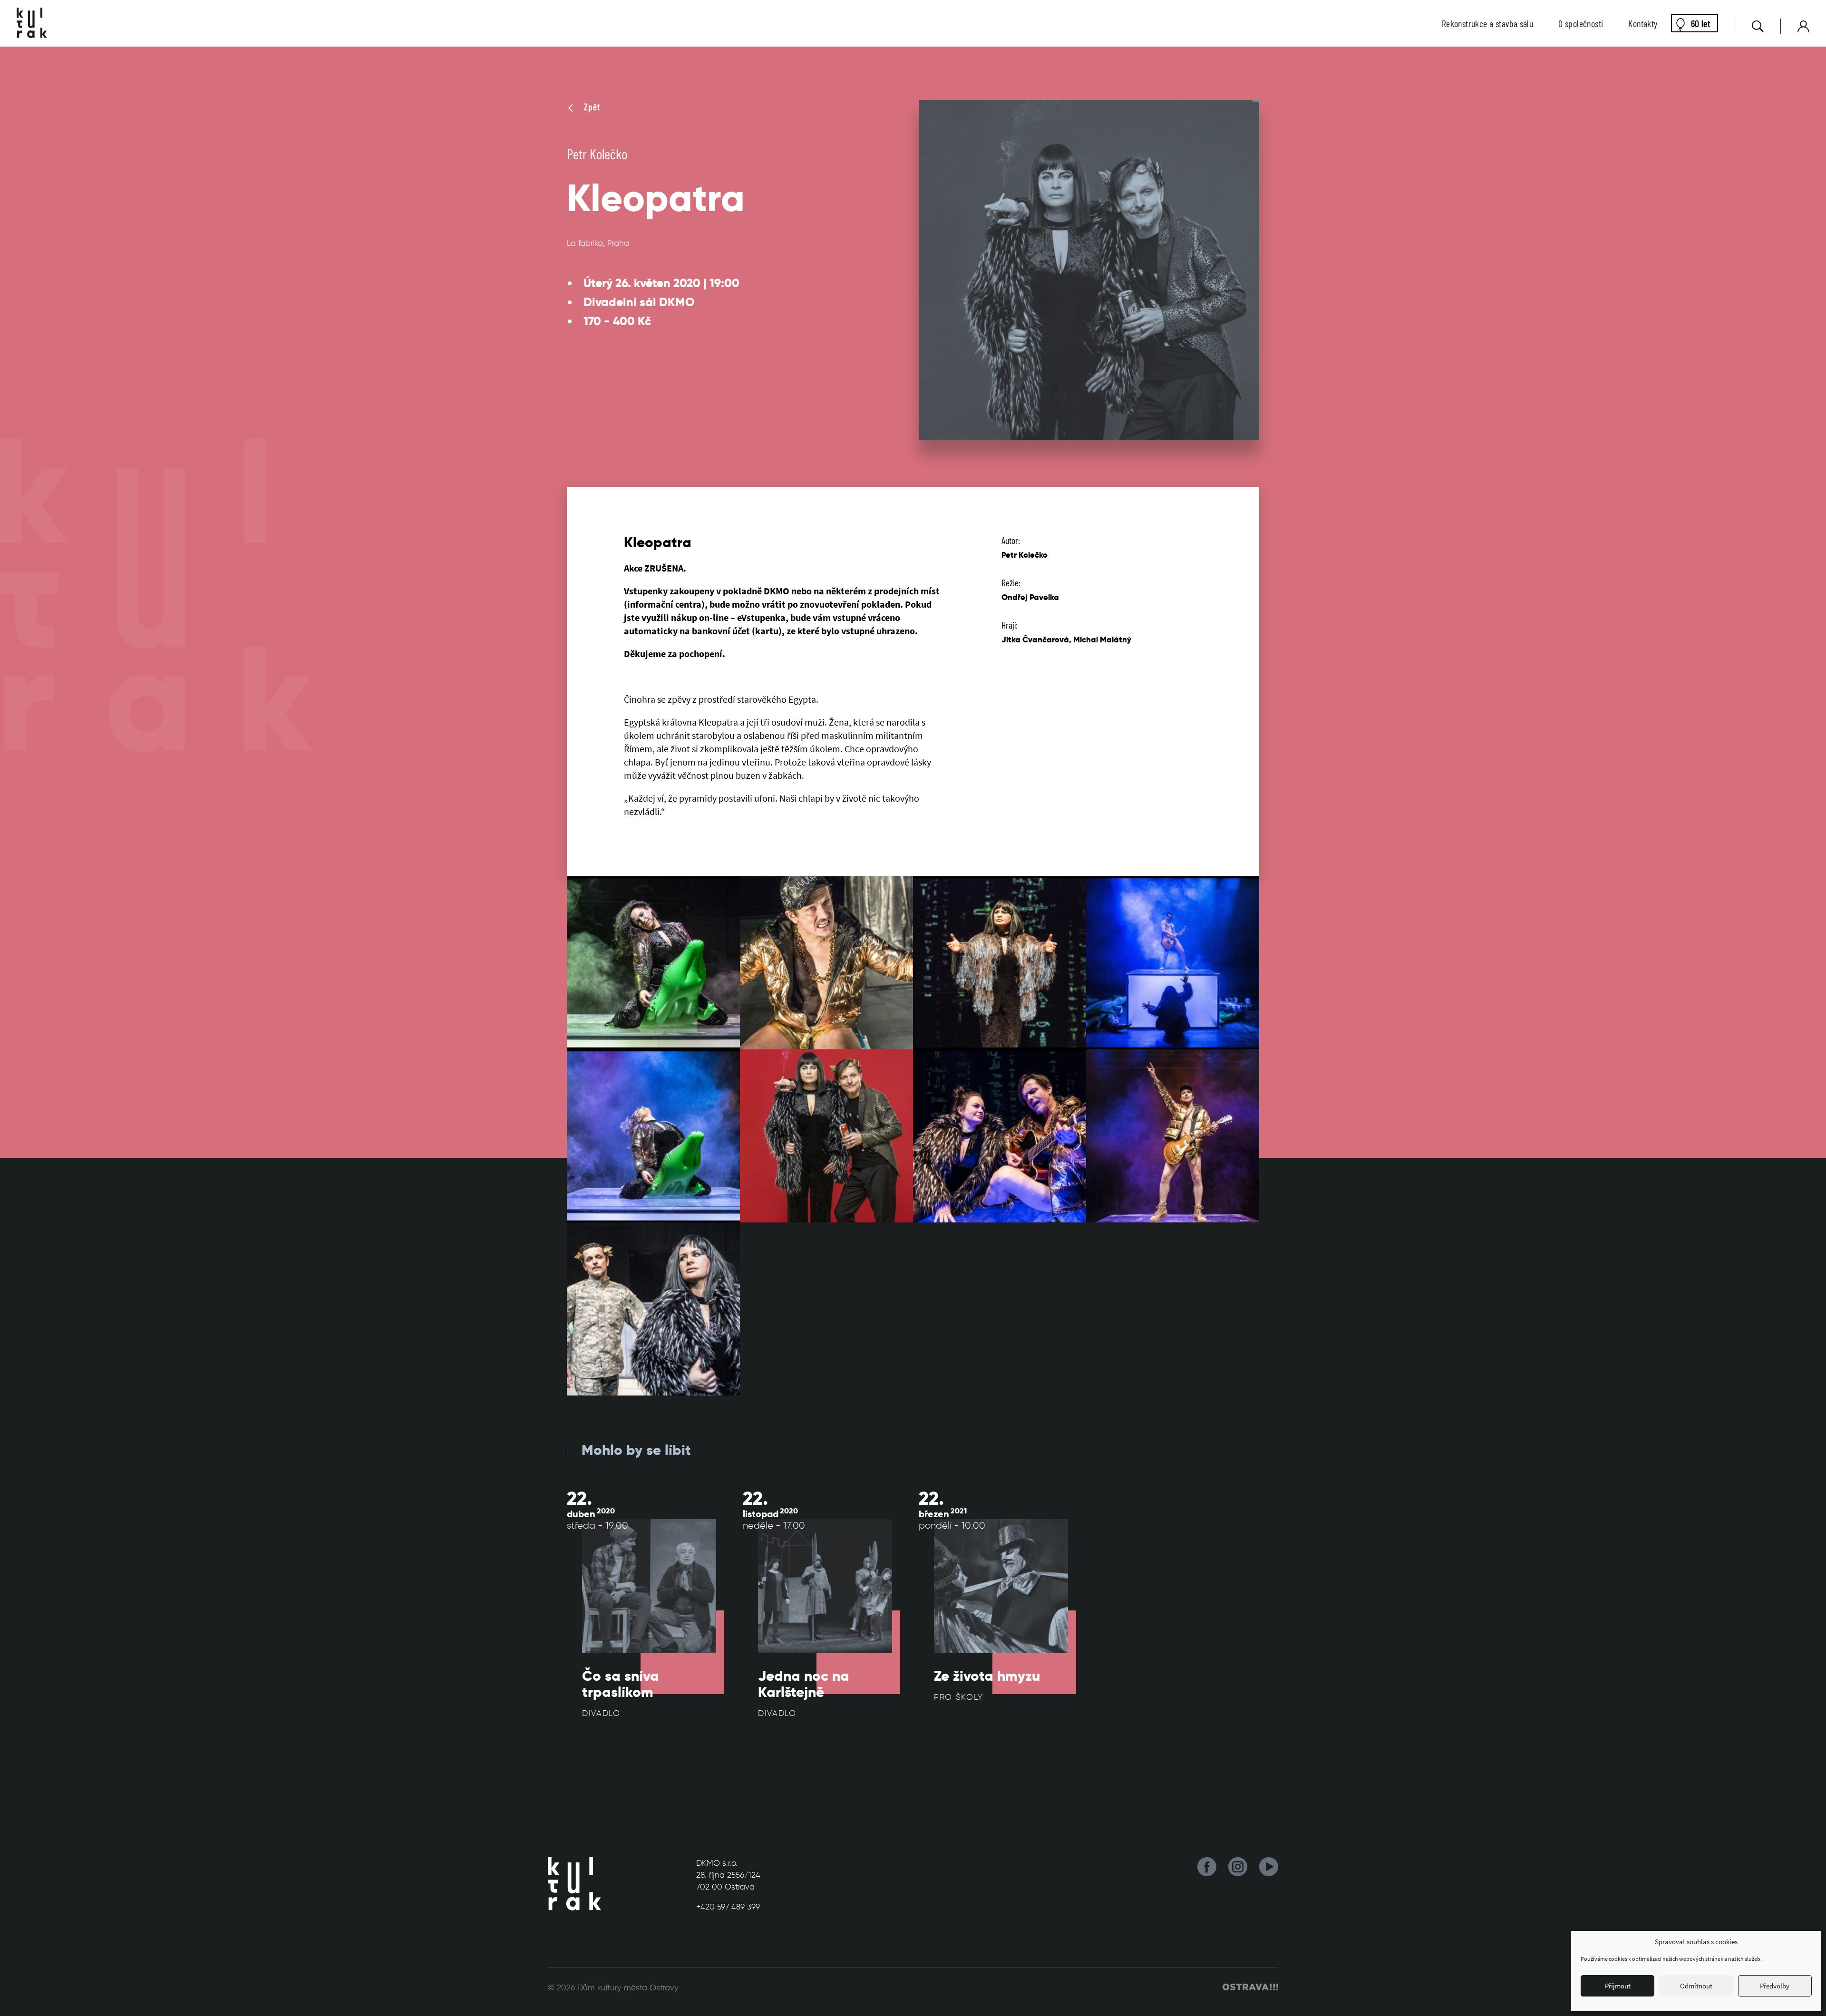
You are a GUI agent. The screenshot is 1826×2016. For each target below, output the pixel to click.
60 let (1700, 23)
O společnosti (1581, 23)
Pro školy (958, 1697)
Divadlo (601, 1713)
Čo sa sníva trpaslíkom (621, 1684)
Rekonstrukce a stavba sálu (1487, 23)
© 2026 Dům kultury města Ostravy (613, 1987)
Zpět (591, 107)
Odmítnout (1696, 1986)
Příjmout (1618, 1986)
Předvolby (1775, 1986)
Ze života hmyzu (987, 1676)
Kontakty (1643, 23)
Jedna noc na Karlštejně (804, 1684)
